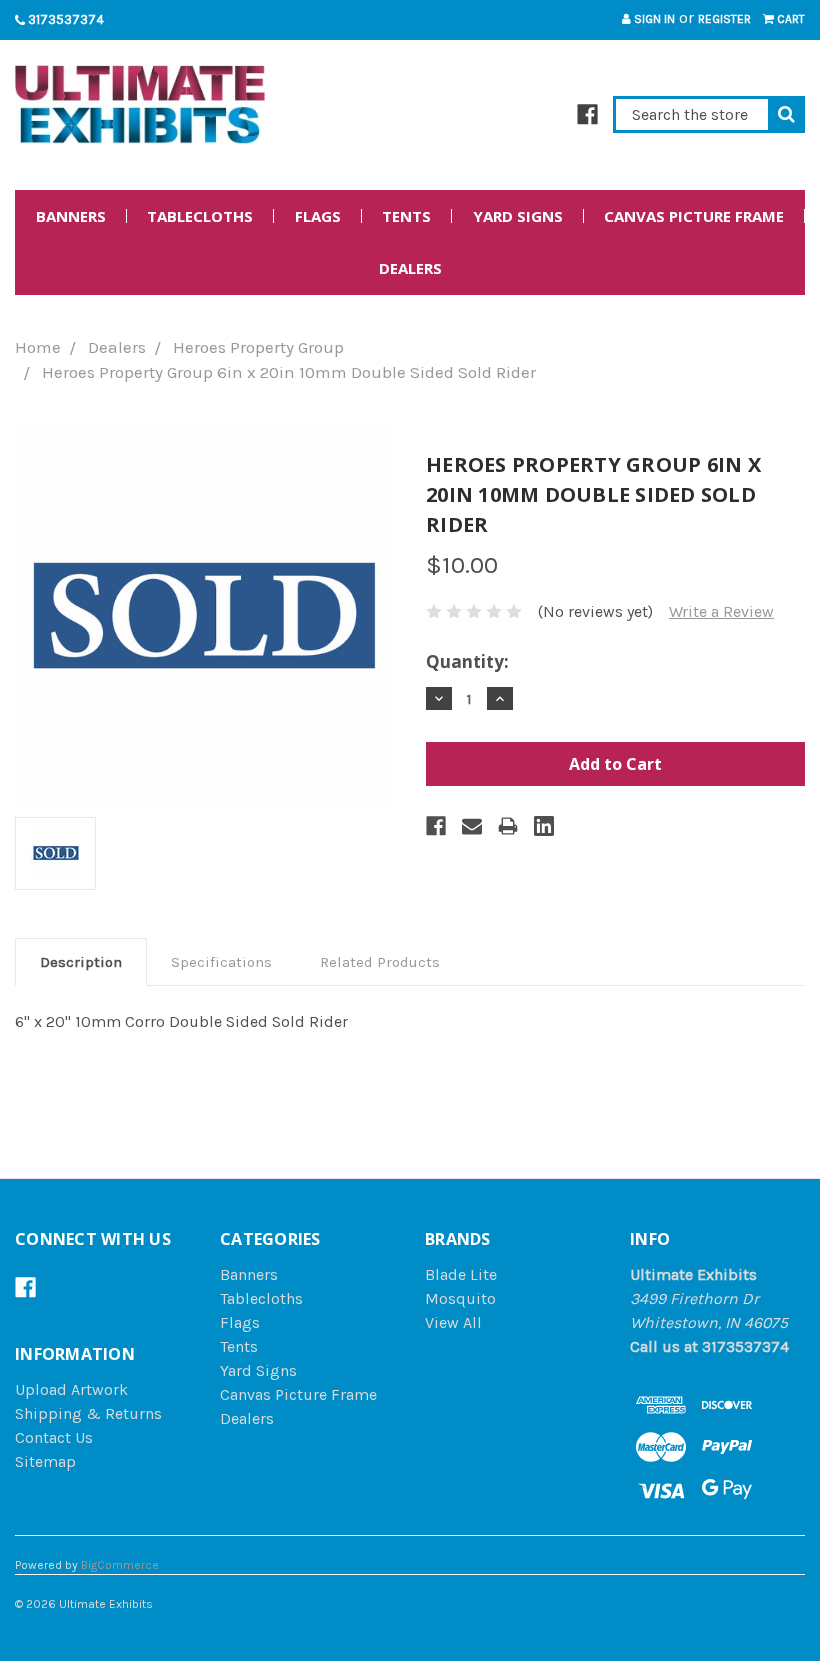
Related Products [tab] (380, 962)
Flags (318, 216)
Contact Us (54, 1437)
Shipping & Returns (88, 1413)
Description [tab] (81, 962)
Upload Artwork (71, 1389)
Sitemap (45, 1461)
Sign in (653, 19)
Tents (406, 216)
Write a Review (721, 611)
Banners (71, 216)
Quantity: (467, 661)
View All (453, 1322)
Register (724, 19)
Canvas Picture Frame (694, 216)
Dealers (410, 268)
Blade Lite (461, 1274)
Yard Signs (518, 216)
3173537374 (64, 19)
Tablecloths (200, 216)
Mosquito (460, 1298)
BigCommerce (120, 1565)
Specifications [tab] (221, 962)
